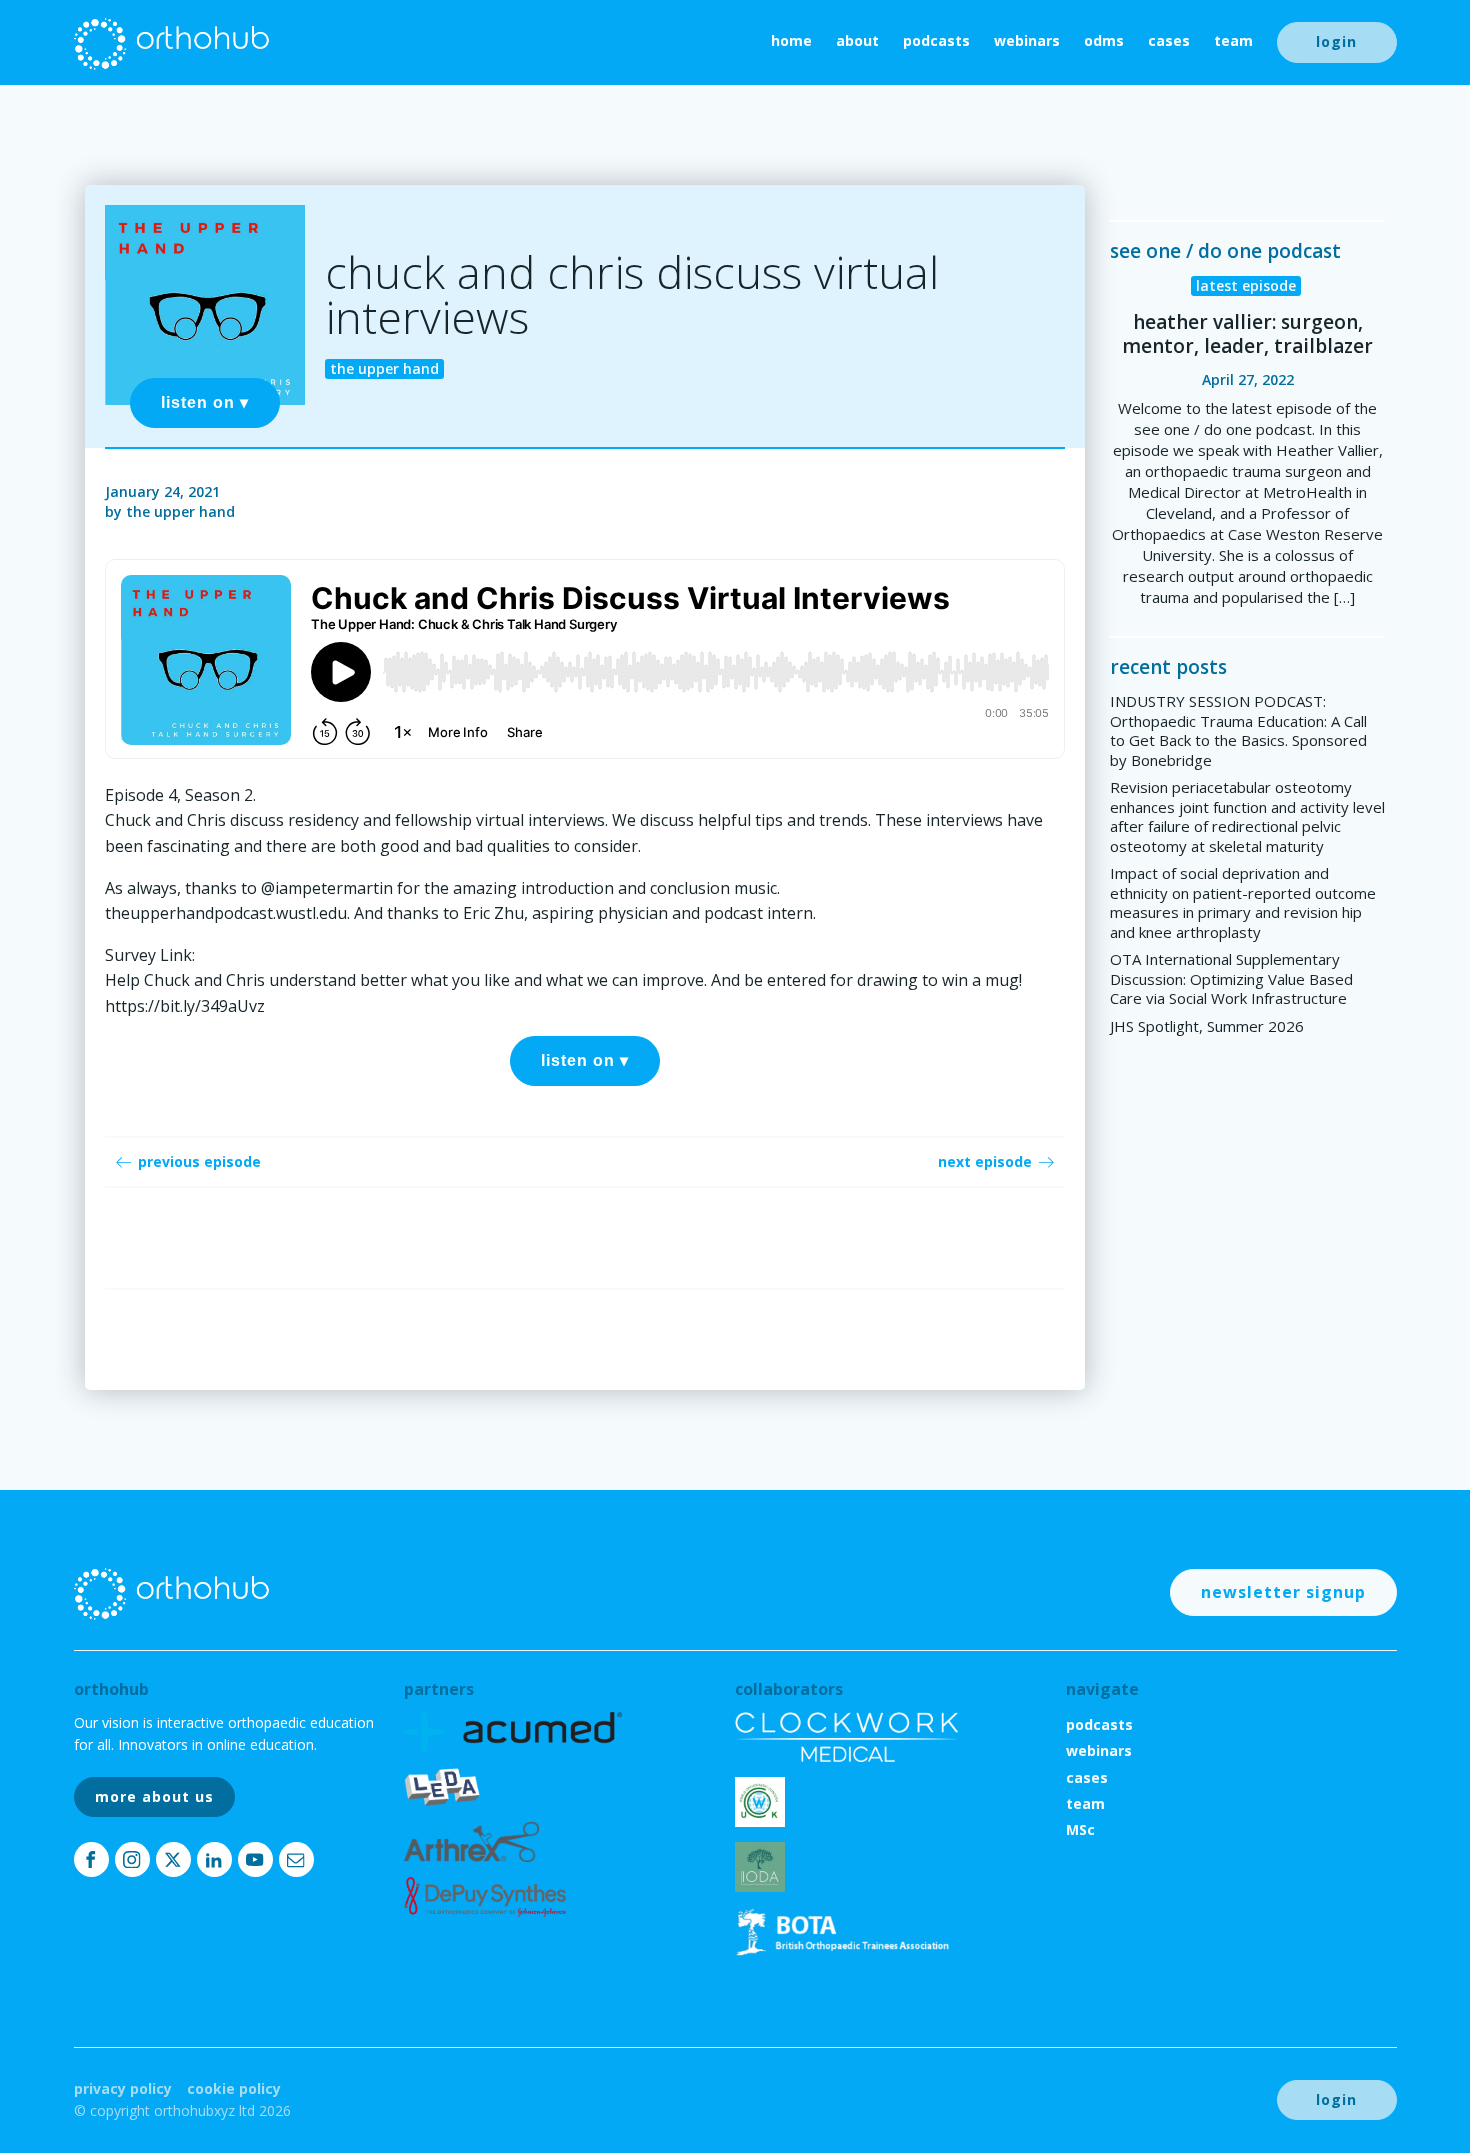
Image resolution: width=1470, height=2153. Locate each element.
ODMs (1104, 40)
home (791, 40)
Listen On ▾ (205, 402)
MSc (1080, 1829)
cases (1169, 40)
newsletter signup (1283, 1592)
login (1336, 41)
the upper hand (180, 511)
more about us (154, 1796)
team (1233, 40)
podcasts (936, 40)
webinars (1027, 40)
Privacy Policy (123, 2088)
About (857, 40)
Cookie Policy (234, 2088)
